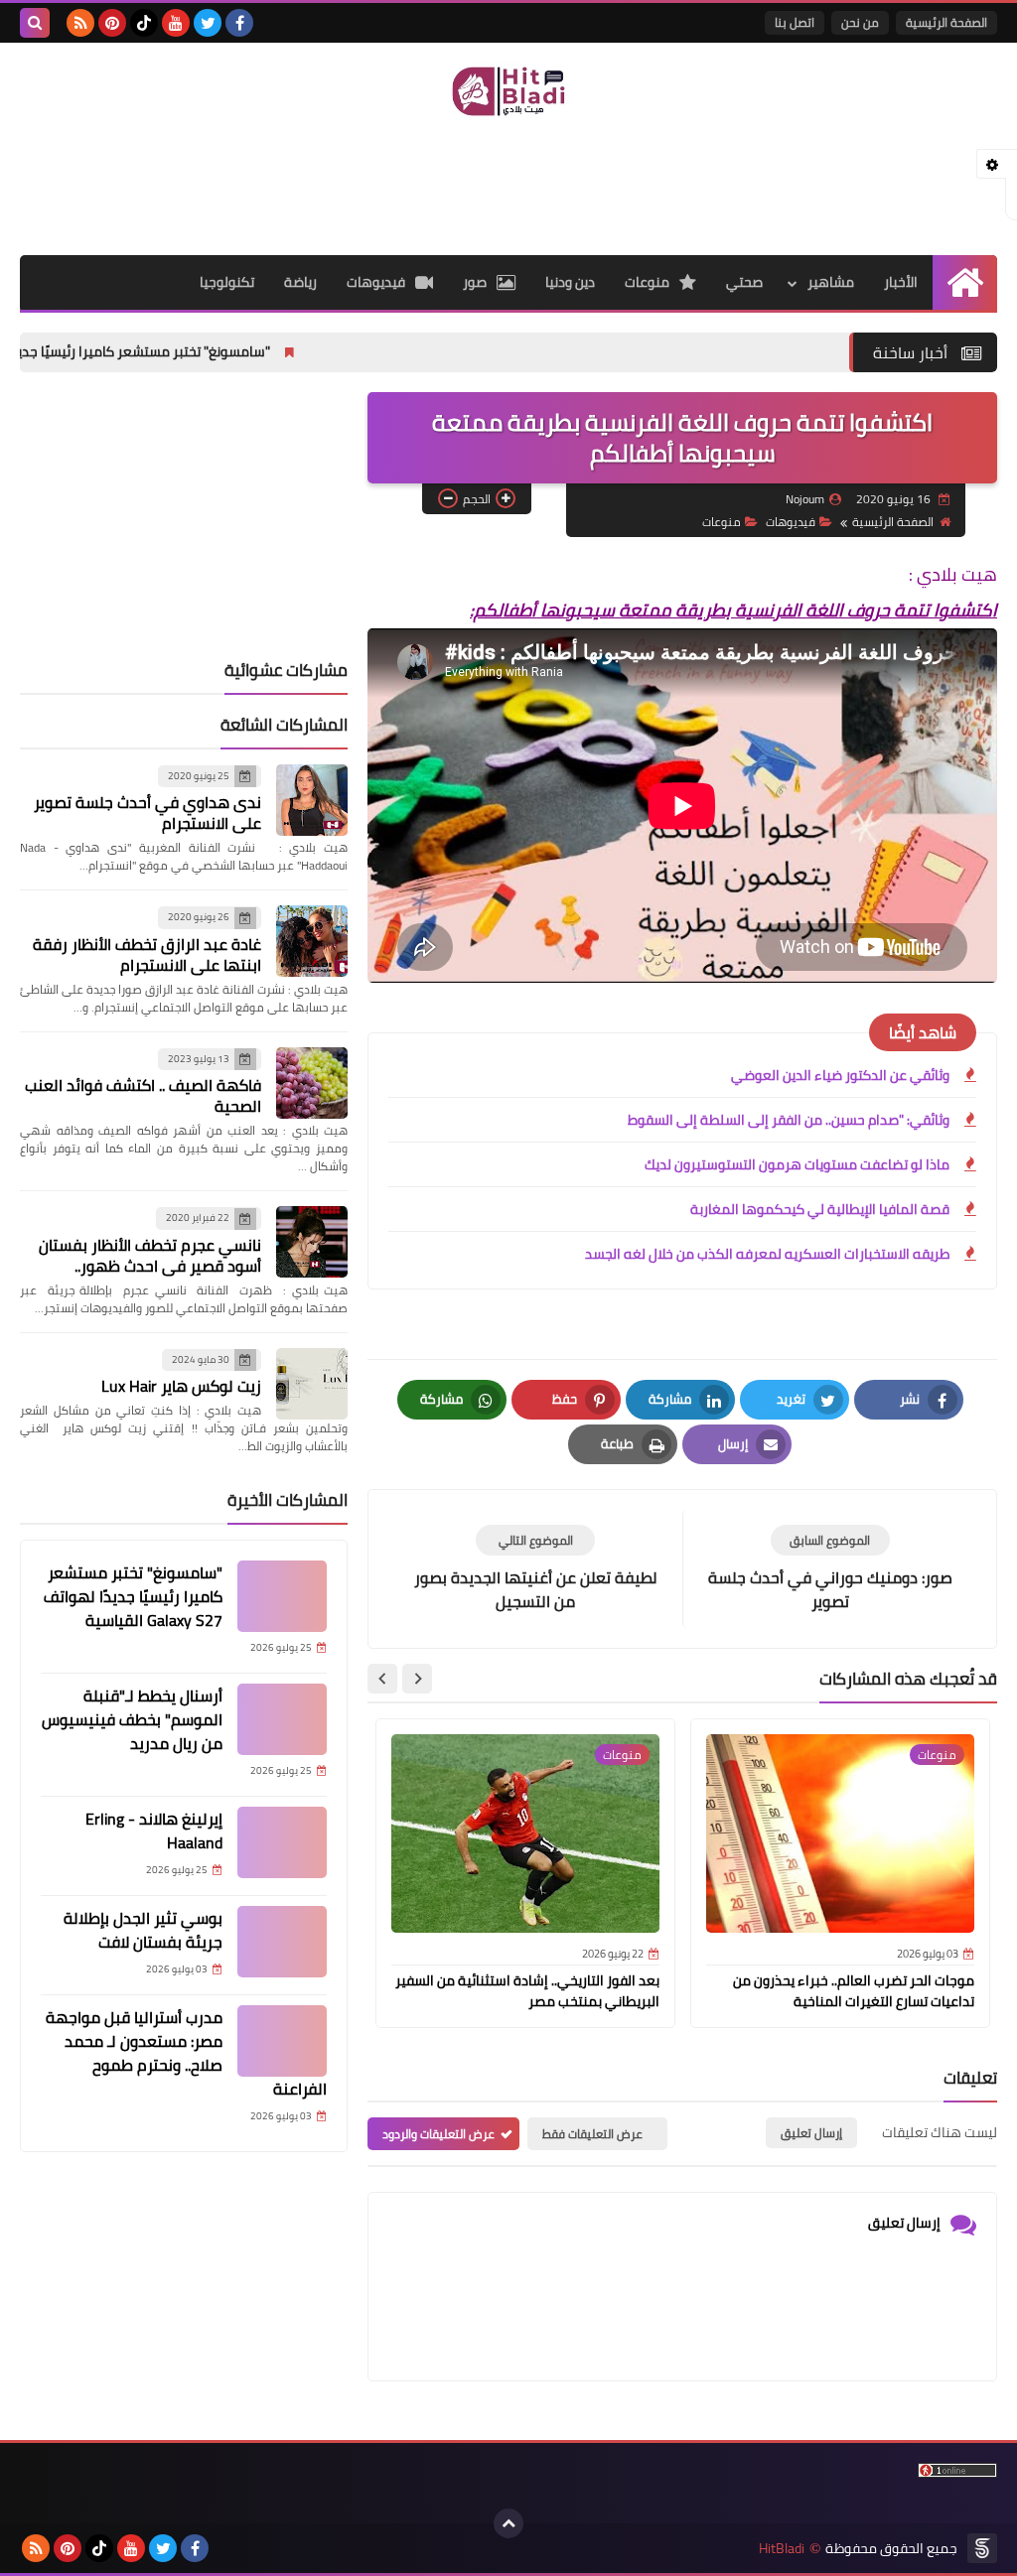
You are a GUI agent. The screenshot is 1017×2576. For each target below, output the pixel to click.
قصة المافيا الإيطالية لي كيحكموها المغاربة (820, 1209)
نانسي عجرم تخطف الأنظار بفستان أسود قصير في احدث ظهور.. (150, 1255)
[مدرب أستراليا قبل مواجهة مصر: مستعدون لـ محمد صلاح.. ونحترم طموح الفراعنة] (282, 2041)
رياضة (300, 282)
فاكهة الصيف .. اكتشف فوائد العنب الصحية (143, 1095)
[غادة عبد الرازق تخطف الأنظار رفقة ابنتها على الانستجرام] (312, 941)
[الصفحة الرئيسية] (965, 282)
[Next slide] (382, 1679)
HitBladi (782, 2549)
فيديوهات (376, 282)
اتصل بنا (795, 22)
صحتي (744, 282)
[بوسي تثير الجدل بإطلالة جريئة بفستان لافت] (282, 1942)
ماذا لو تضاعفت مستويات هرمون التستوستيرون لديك (797, 1164)
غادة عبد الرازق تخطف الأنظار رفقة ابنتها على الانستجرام (147, 954)
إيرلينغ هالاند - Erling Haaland (154, 1830)
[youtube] (176, 23)
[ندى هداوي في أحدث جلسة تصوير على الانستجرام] (312, 800)
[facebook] (239, 23)
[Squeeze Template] (982, 2548)
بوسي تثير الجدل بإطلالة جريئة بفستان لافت (143, 1930)
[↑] (508, 2523)
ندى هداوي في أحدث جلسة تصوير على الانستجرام (147, 813)
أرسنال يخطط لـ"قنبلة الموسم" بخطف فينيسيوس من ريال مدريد (132, 1719)
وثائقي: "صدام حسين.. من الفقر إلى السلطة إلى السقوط (789, 1120)
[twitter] (208, 23)
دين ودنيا (570, 282)
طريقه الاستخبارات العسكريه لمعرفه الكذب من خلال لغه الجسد (767, 1254)
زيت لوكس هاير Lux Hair (181, 1386)
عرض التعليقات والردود (438, 2134)
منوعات (647, 282)
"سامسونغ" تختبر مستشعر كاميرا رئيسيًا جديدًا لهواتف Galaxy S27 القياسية (133, 1596)
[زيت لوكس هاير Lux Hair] (312, 1384)
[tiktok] (144, 23)
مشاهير (831, 282)
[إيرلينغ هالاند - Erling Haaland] (282, 1842)
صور (475, 282)
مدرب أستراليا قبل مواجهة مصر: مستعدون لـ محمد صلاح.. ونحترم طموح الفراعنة (186, 2053)
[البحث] (35, 23)
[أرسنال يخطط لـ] (282, 1719)
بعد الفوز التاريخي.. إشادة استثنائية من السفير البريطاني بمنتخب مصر (527, 1991)
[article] (535, 1569)
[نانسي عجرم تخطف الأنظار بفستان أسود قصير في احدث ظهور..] (312, 1242)
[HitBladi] (508, 91)
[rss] (80, 23)
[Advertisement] (508, 185)
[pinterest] (112, 23)
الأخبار (901, 282)
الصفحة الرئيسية (946, 22)
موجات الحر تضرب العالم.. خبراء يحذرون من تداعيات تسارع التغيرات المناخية (854, 1991)
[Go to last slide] (417, 1679)
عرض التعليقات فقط (592, 2134)
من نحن (860, 22)
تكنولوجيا (227, 282)
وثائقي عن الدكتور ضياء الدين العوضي (840, 1075)
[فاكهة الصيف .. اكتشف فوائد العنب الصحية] (312, 1083)
